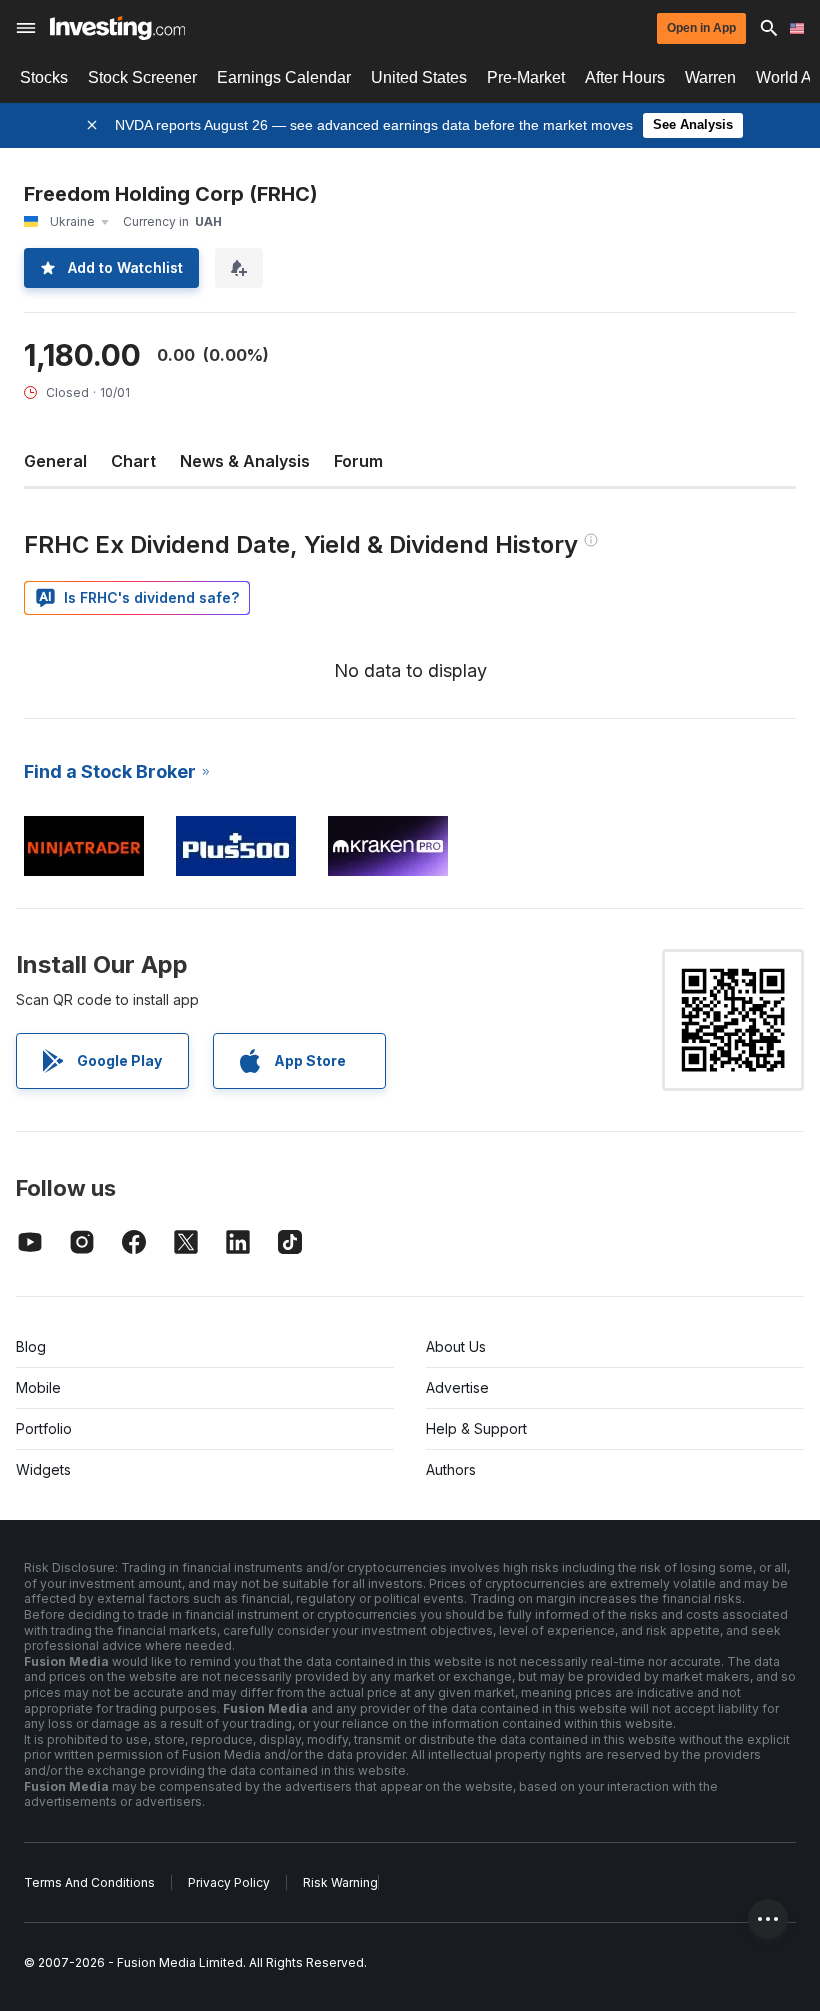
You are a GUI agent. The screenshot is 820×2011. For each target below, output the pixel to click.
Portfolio (44, 1428)
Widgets (43, 1469)
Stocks (44, 77)
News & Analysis (245, 461)
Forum (358, 461)
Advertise (457, 1387)
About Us (456, 1346)
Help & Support (476, 1428)
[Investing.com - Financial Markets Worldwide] (117, 28)
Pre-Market (526, 77)
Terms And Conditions (89, 1882)
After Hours (625, 77)
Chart (133, 461)
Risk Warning (340, 1882)
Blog (31, 1346)
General (55, 461)
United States (419, 77)
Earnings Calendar (284, 77)
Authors (451, 1469)
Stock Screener (142, 77)
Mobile (38, 1387)
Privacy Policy (229, 1882)
